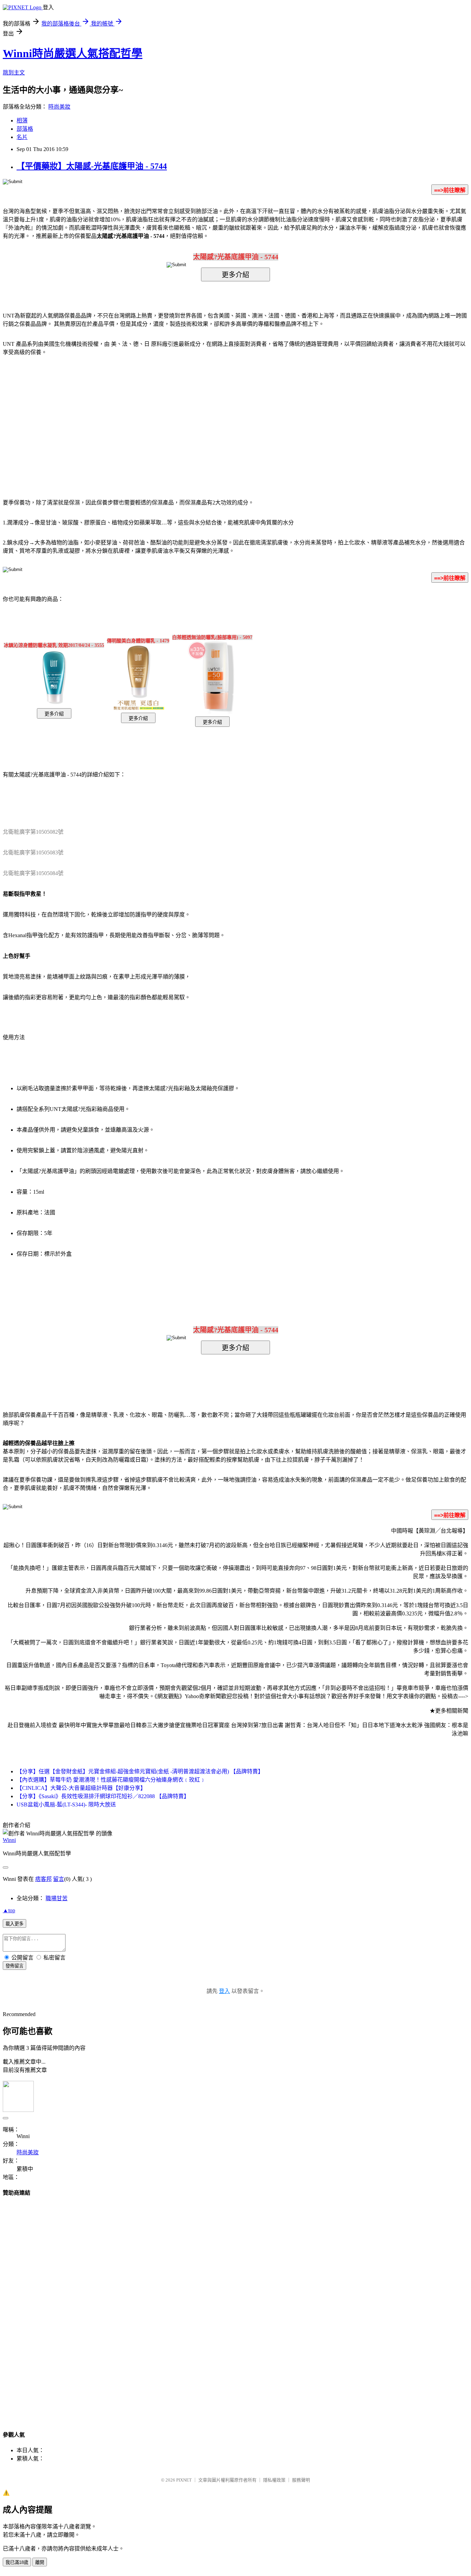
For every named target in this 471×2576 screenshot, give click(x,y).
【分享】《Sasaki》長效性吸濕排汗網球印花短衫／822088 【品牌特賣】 (103, 1796)
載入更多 (14, 1924)
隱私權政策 (274, 2480)
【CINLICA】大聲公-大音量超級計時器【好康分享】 (81, 1788)
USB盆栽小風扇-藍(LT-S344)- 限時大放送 (66, 1805)
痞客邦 (43, 1879)
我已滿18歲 (17, 2562)
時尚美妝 (59, 107)
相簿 (22, 121)
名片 (22, 137)
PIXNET (184, 2480)
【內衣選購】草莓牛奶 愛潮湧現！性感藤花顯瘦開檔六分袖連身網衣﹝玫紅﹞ (111, 1780)
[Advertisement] (177, 417)
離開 (40, 2562)
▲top (9, 1910)
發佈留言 (14, 1966)
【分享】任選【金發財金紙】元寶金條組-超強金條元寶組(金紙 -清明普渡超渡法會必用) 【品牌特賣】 (140, 1771)
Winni (9, 1840)
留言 (59, 1879)
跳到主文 (14, 73)
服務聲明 (301, 2480)
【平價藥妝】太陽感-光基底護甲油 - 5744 (92, 166)
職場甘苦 (57, 1898)
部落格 (25, 129)
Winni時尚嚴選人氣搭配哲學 (73, 53)
